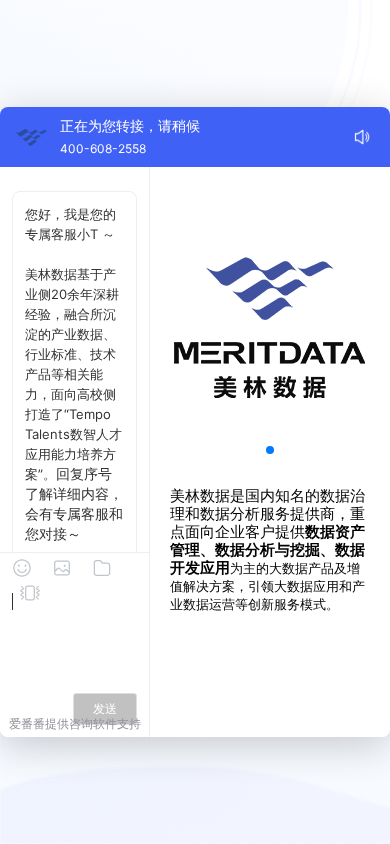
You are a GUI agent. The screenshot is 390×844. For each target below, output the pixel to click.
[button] (270, 450)
